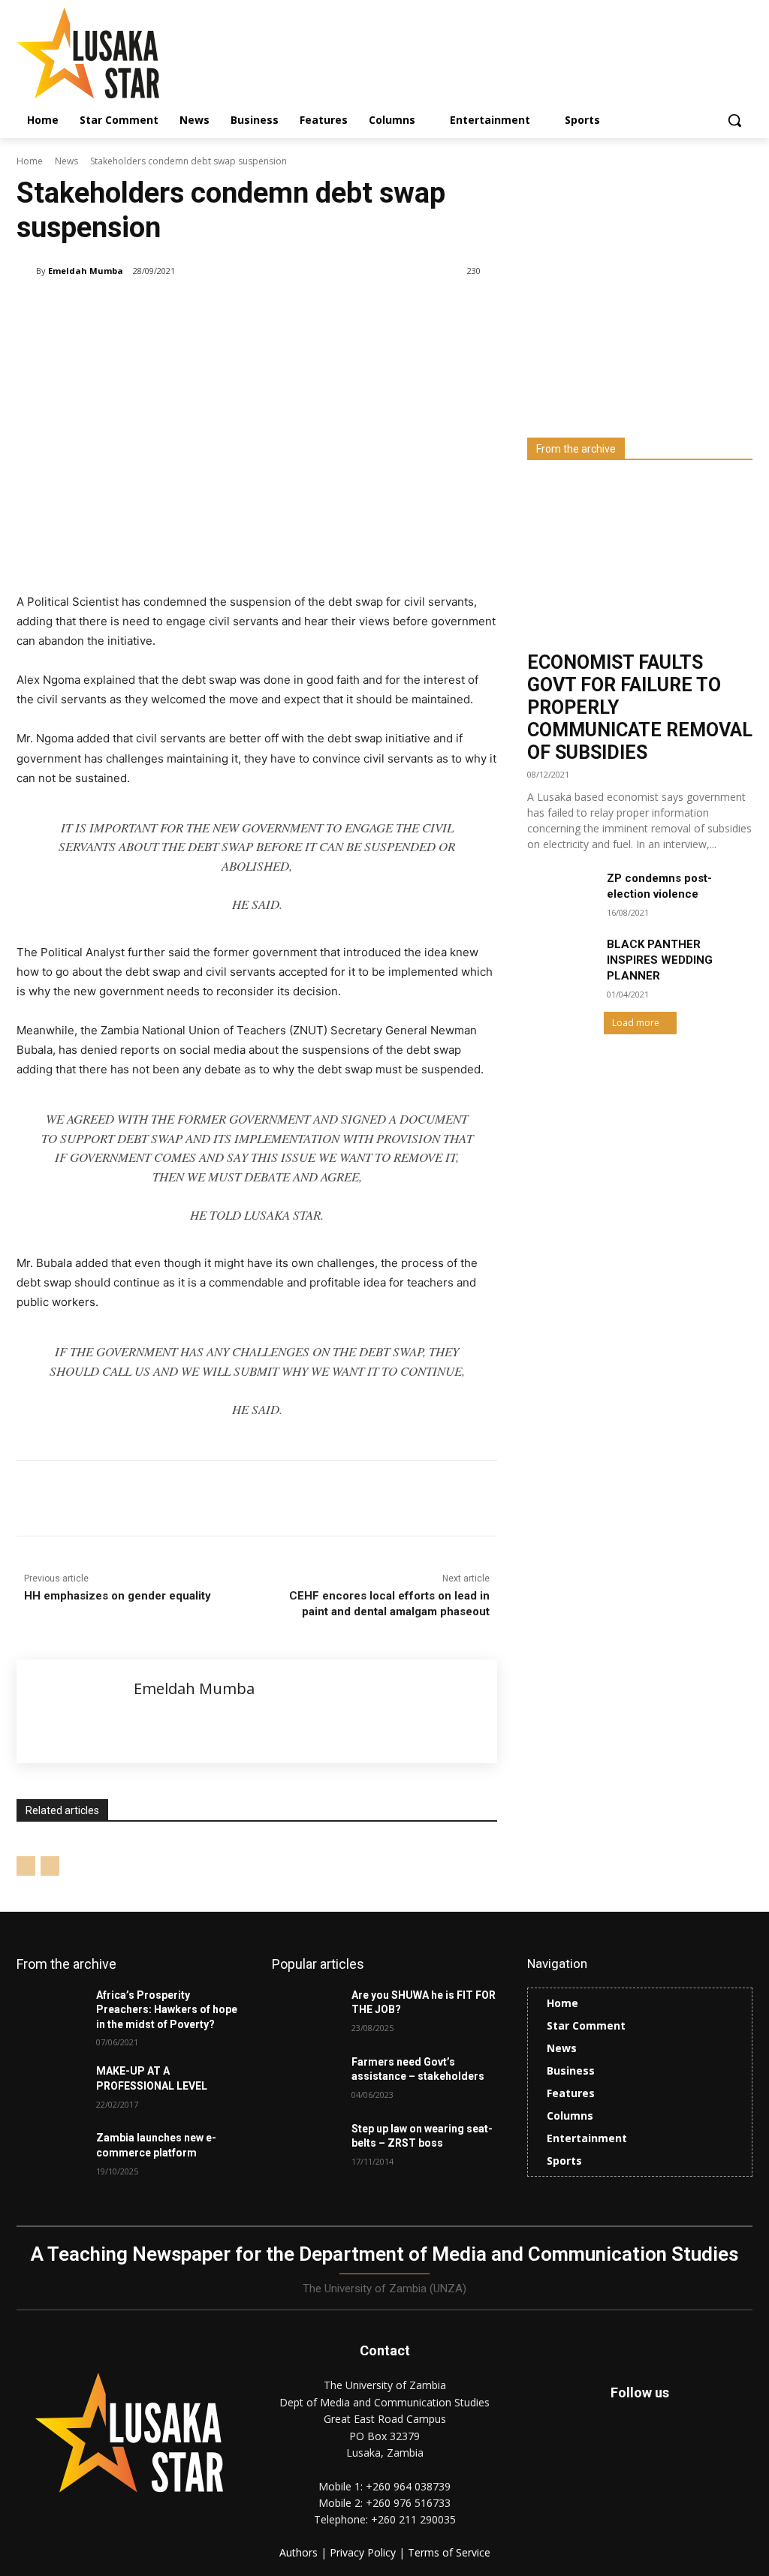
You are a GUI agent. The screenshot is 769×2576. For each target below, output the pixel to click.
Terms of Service (449, 2552)
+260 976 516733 (408, 2503)
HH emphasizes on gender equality (118, 1596)
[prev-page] (26, 1866)
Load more (636, 1023)
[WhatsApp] (228, 1498)
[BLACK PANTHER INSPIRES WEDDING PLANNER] (561, 960)
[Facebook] (125, 1498)
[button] (734, 120)
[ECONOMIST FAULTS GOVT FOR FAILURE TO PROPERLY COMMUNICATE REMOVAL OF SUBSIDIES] (640, 561)
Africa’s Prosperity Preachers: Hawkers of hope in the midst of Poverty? (167, 2010)
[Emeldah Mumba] (26, 271)
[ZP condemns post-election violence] (561, 894)
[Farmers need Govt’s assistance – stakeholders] (306, 2079)
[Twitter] (674, 2453)
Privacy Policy (364, 2552)
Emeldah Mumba (86, 271)
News (66, 161)
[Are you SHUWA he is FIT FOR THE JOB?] (306, 2012)
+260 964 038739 (408, 2486)
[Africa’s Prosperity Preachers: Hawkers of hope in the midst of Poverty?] (50, 2012)
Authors (300, 2552)
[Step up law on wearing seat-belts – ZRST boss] (306, 2146)
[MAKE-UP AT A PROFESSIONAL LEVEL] (50, 2088)
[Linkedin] (194, 1498)
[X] (159, 1498)
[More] (264, 1498)
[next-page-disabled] (50, 1866)
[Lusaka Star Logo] (105, 53)
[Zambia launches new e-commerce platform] (50, 2155)
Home (30, 161)
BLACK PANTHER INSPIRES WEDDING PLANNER (660, 960)
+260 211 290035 (413, 2519)
